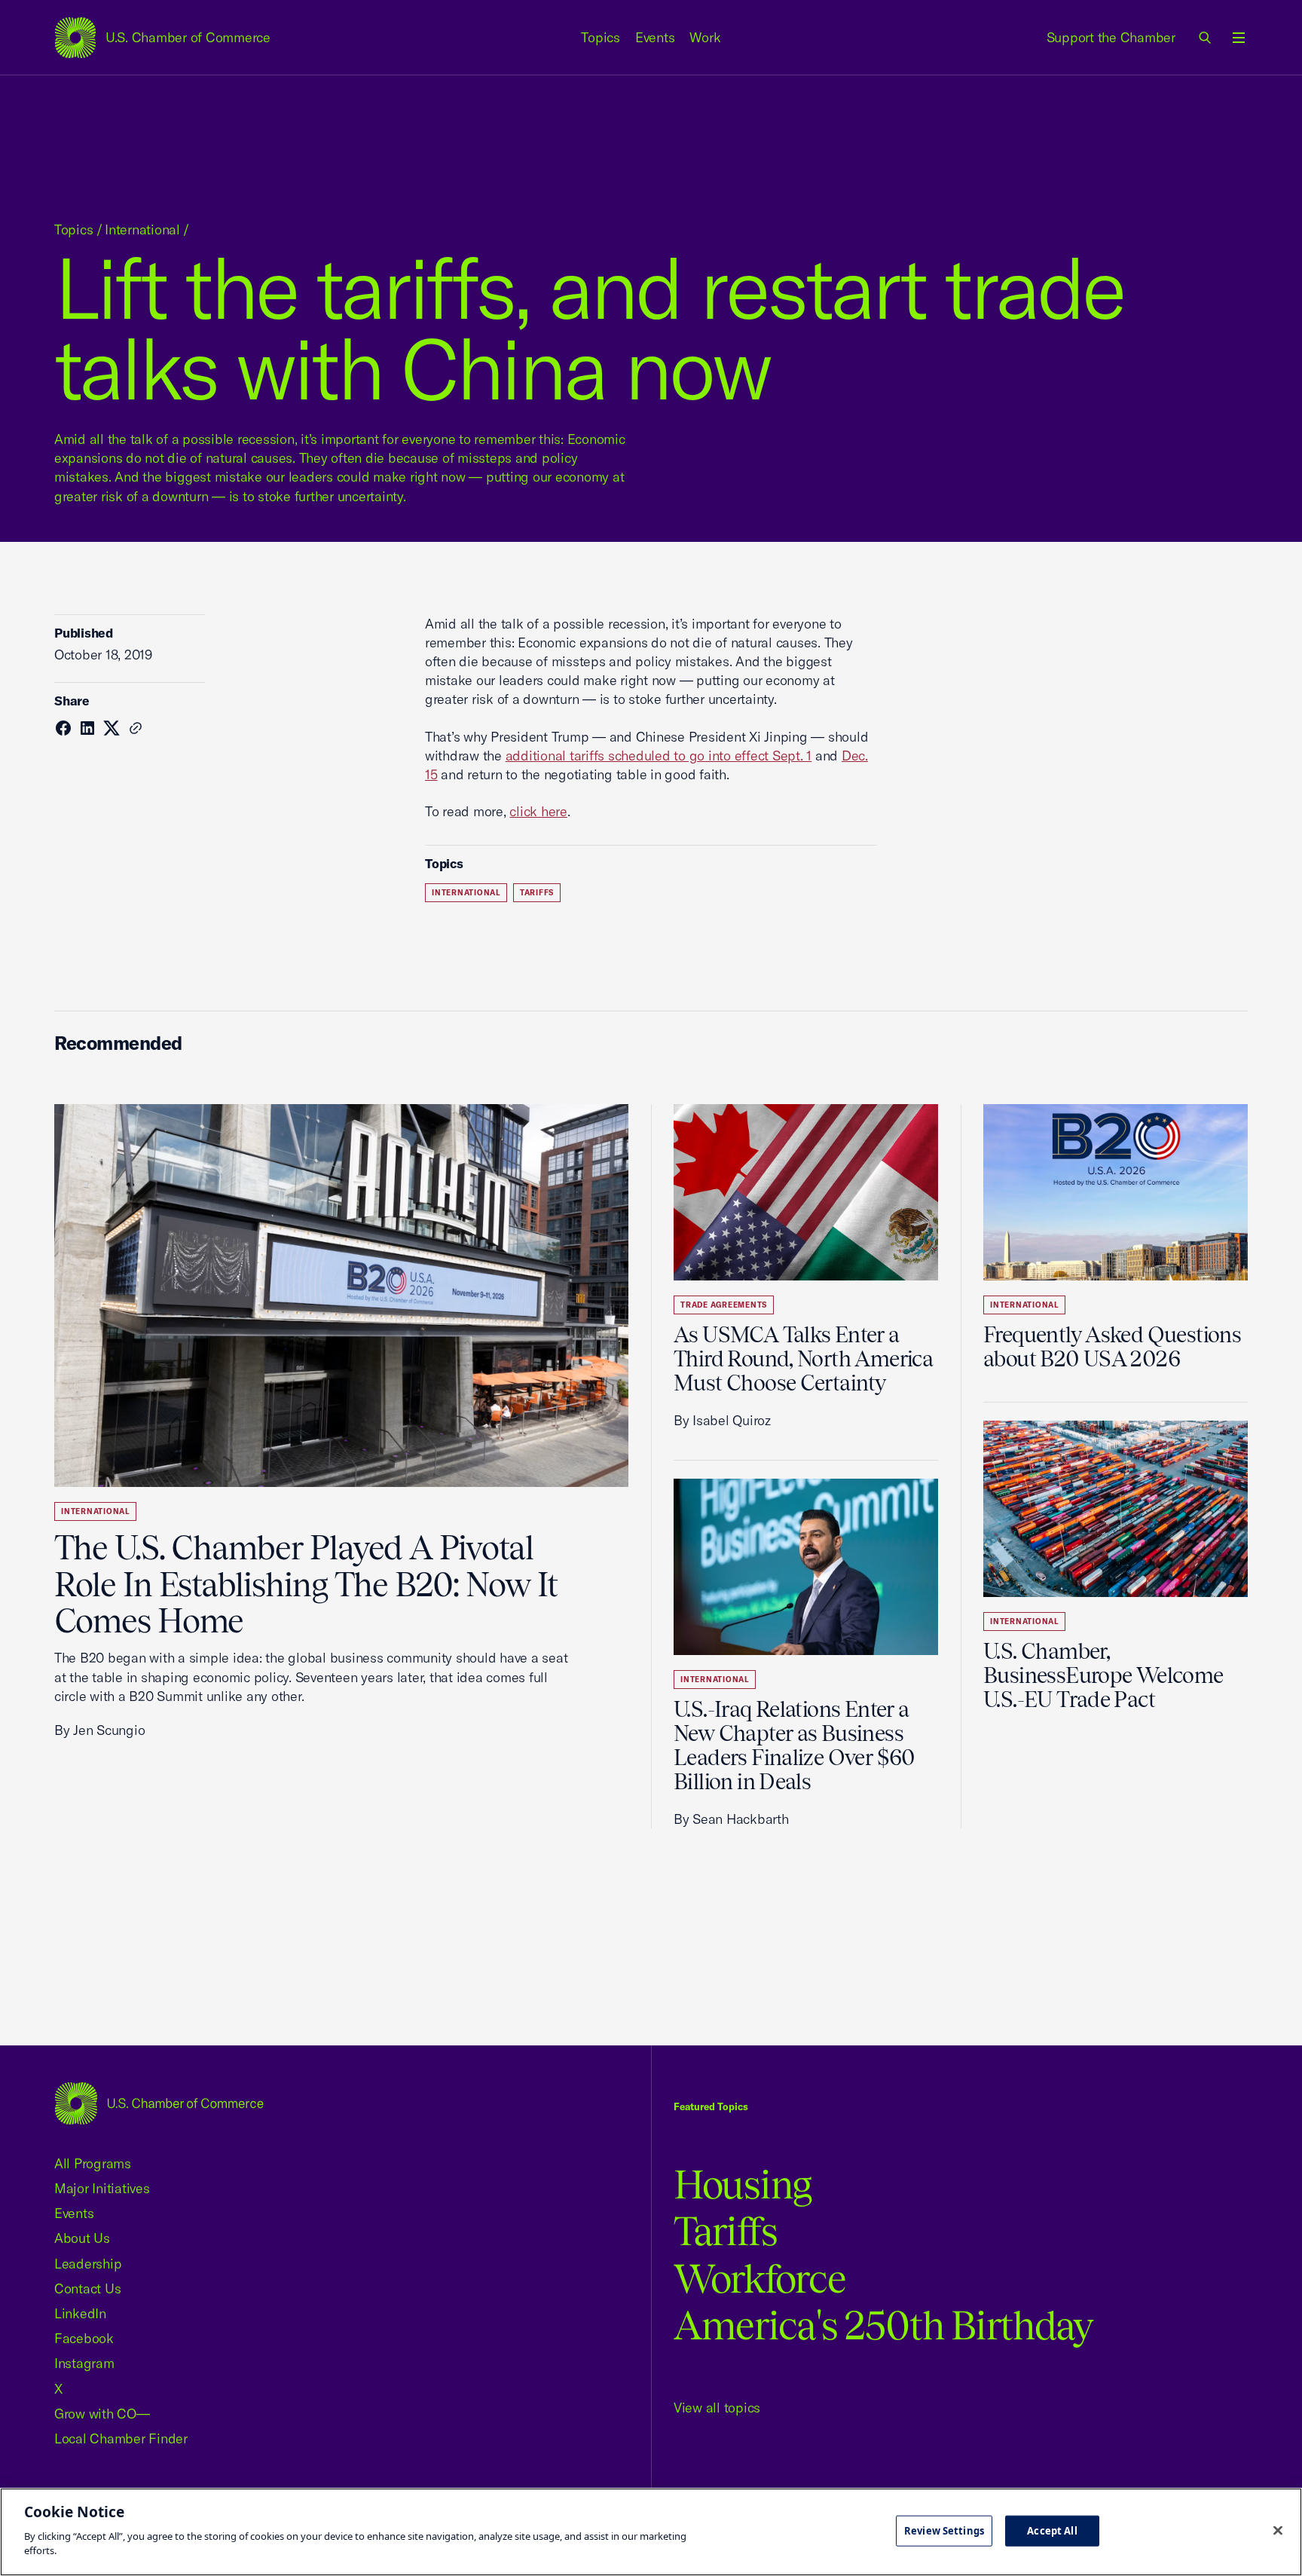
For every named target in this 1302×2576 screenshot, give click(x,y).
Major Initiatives (102, 2188)
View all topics (717, 2408)
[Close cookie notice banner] (1278, 2530)
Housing (743, 2184)
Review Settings (944, 2530)
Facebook (84, 2338)
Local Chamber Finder (121, 2438)
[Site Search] (1206, 38)
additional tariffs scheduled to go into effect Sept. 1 (659, 756)
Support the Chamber (1111, 37)
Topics (601, 37)
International (142, 229)
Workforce (759, 2279)
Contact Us (87, 2288)
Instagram (84, 2363)
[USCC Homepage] (159, 2103)
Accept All (1052, 2530)
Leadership (88, 2264)
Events (655, 37)
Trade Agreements (724, 1305)
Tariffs (537, 893)
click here (538, 811)
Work (705, 37)
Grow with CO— (102, 2414)
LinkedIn (80, 2313)
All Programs (93, 2163)
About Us (82, 2238)
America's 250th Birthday (883, 2325)
